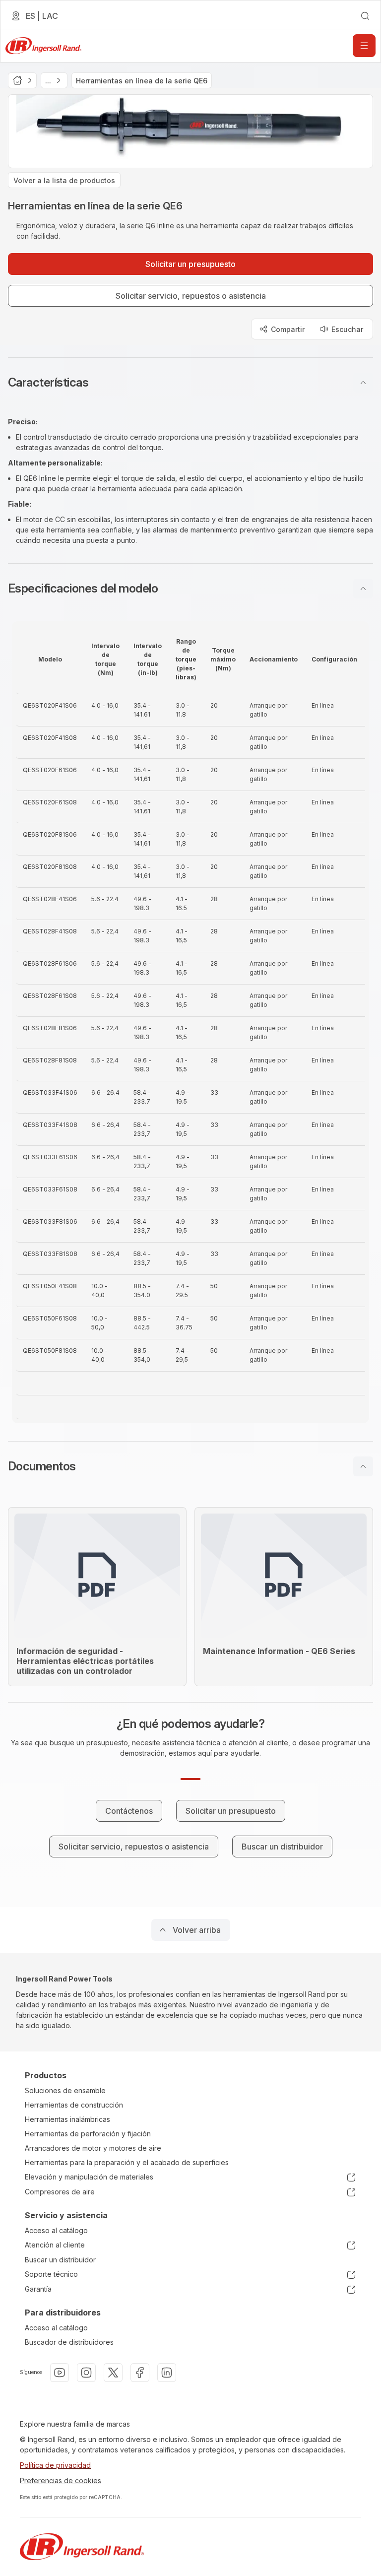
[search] (365, 16)
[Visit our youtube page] (60, 2373)
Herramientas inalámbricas (67, 2119)
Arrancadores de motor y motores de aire (93, 2148)
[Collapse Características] (363, 383)
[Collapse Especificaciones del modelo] (363, 589)
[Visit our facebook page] (140, 2373)
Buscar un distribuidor (60, 2260)
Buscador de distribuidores (69, 2342)
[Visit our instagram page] (86, 2373)
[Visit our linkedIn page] (167, 2373)
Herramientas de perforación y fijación (88, 2134)
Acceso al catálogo (56, 2230)
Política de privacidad (55, 2465)
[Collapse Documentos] (363, 1466)
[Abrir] (364, 46)
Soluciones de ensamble (65, 2090)
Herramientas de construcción (74, 2105)
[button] (190, 383)
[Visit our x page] (113, 2373)
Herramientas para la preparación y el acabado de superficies (127, 2162)
